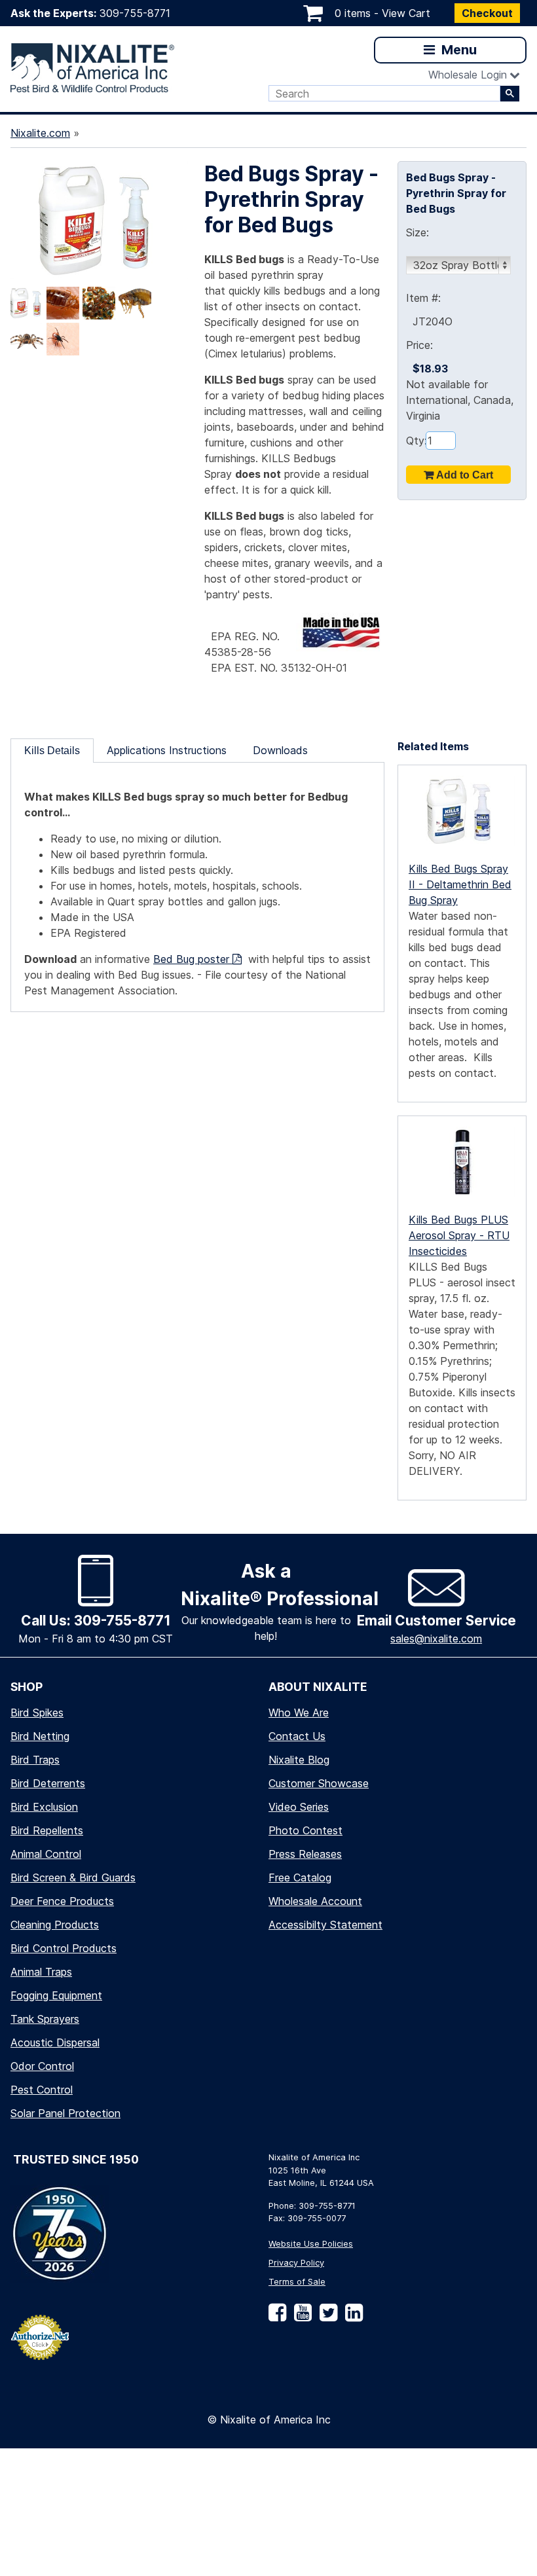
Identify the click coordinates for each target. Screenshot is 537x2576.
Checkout (487, 13)
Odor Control (42, 2066)
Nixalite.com (40, 133)
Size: (417, 232)
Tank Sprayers (45, 2019)
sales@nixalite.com (436, 1639)
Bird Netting (40, 1736)
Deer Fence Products (62, 1901)
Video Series (299, 1807)
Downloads (280, 750)
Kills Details (52, 751)
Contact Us (297, 1736)
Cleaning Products (55, 1925)
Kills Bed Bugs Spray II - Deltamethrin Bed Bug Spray (460, 885)
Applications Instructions (167, 750)
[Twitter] (326, 2317)
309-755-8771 (135, 13)
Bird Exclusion (44, 1807)
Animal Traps (41, 1972)
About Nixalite (318, 1687)
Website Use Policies (311, 2244)
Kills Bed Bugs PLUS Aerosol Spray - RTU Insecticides (459, 1236)
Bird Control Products (64, 1948)
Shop (27, 1687)
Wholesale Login (468, 75)
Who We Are (299, 1713)
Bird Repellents (47, 1830)
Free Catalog (300, 1878)
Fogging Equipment (56, 1995)
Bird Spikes (37, 1713)
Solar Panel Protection (65, 2113)
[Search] (510, 94)
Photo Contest (306, 1830)
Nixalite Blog (299, 1760)
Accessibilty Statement (325, 1925)
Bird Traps (35, 1760)
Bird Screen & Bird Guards (73, 1878)
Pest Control (42, 2090)
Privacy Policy (296, 2263)
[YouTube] (300, 2317)
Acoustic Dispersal (55, 2042)
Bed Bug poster (193, 959)
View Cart (406, 13)
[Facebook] (277, 2317)
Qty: (416, 441)
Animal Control (46, 1854)
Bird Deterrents (48, 1783)
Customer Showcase (319, 1783)
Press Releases (305, 1854)
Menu (457, 50)
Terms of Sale (297, 2282)
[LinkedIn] (351, 2317)
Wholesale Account (315, 1901)
